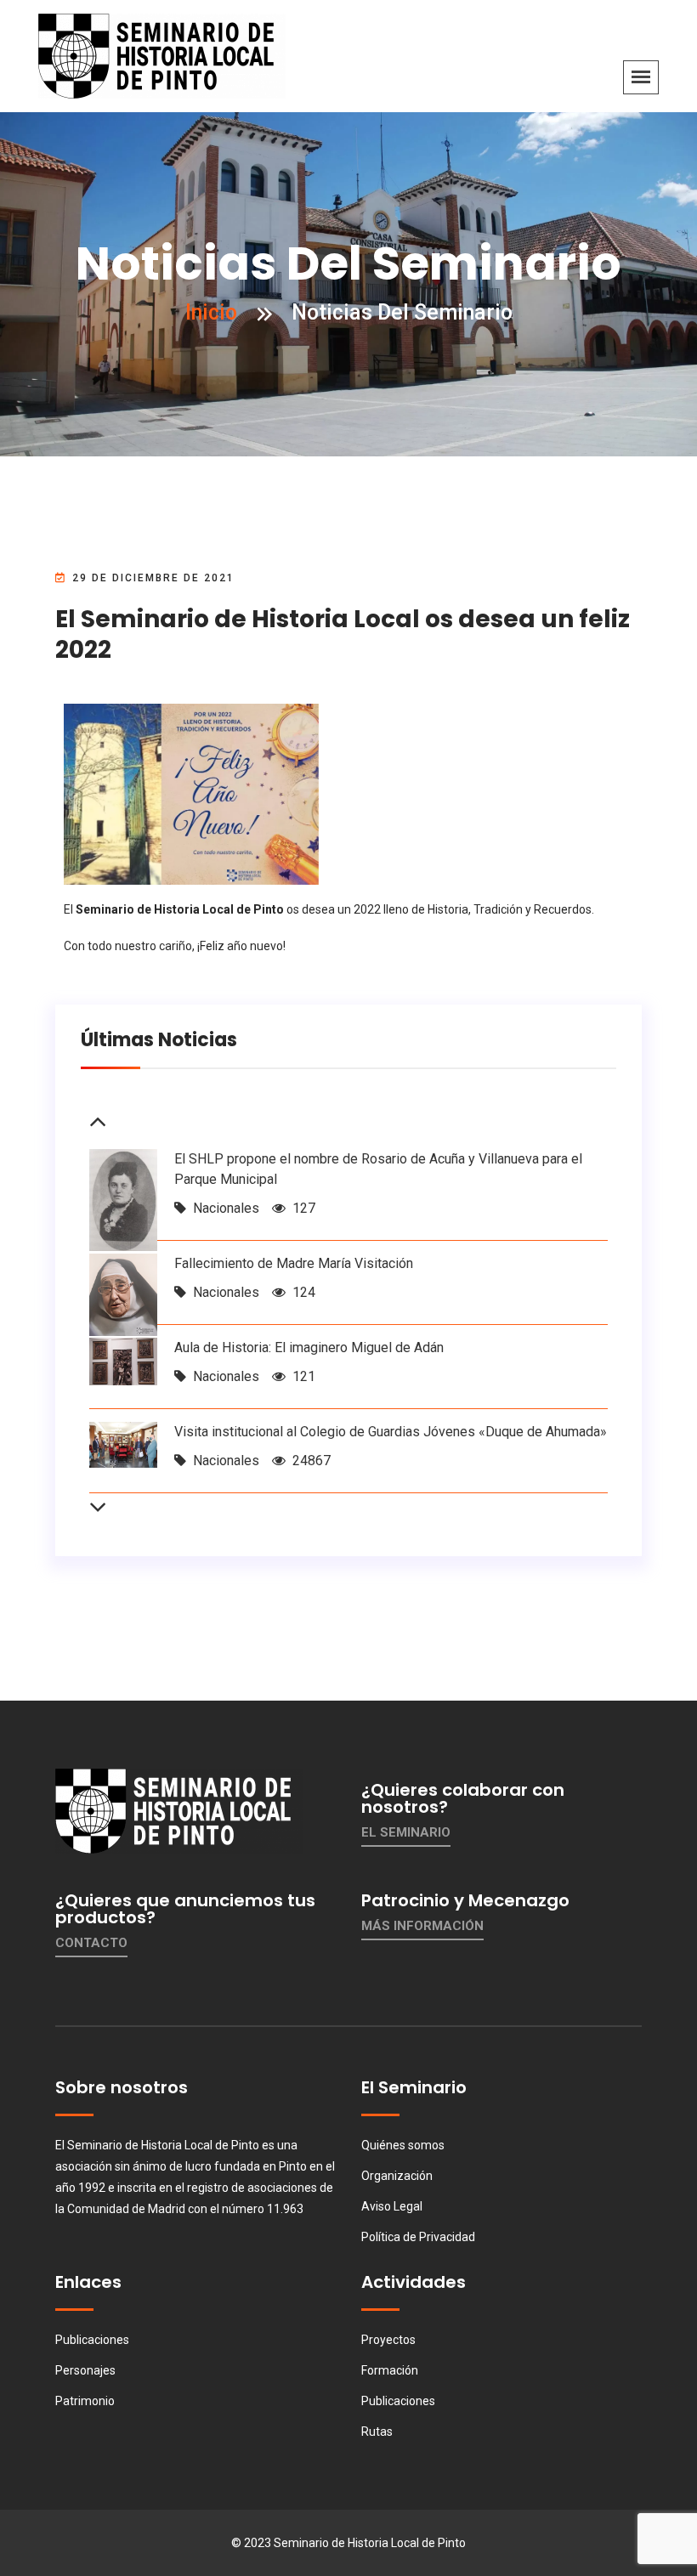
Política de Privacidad (418, 2237)
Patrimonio (85, 2401)
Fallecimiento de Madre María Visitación (294, 1263)
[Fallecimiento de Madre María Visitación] (123, 1294)
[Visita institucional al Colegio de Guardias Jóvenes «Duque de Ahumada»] (123, 1444)
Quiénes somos (403, 2145)
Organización (397, 2176)
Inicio (211, 312)
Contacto (91, 1943)
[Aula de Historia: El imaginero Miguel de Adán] (123, 1360)
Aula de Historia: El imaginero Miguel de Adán (309, 1347)
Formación (390, 2370)
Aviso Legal (392, 2206)
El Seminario (406, 1832)
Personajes (85, 2370)
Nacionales (226, 1208)
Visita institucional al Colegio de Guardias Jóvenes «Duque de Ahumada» (391, 1432)
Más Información (422, 1926)
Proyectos (388, 2340)
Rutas (377, 2432)
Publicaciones (92, 2340)
